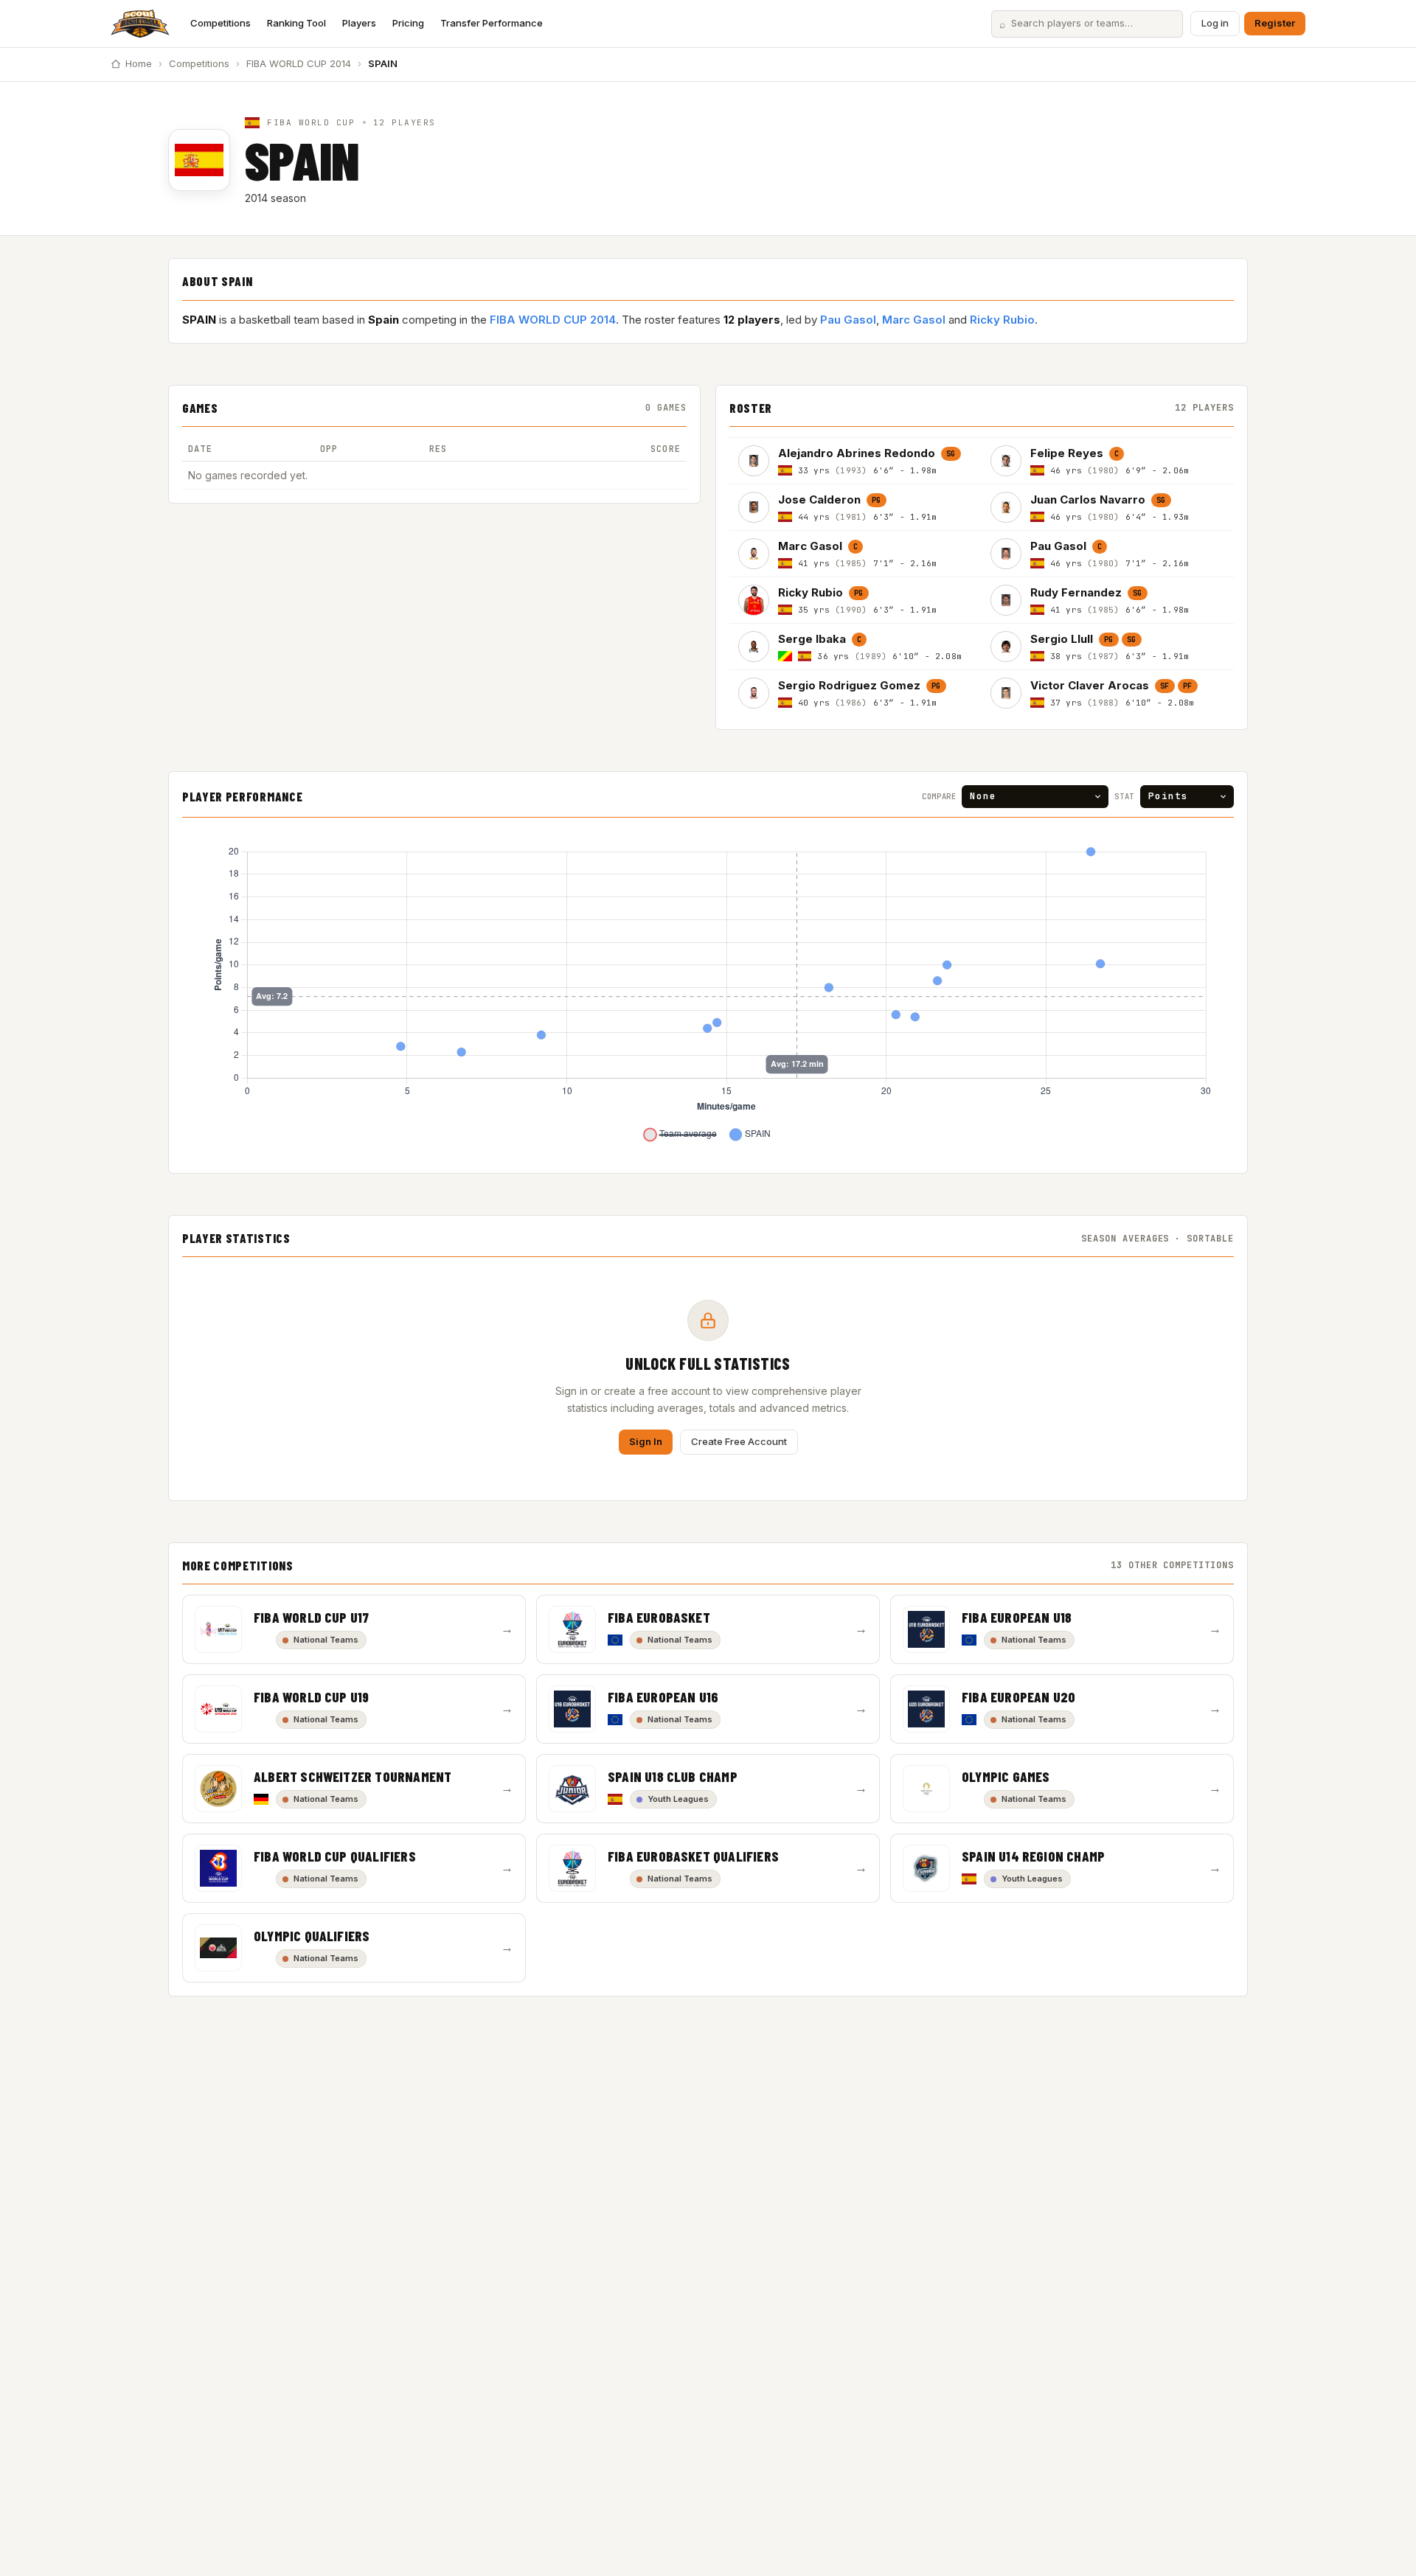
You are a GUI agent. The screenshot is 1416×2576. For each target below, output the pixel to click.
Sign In (646, 1441)
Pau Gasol (848, 320)
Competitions (221, 23)
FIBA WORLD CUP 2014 (299, 63)
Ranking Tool (296, 23)
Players (359, 23)
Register (1275, 23)
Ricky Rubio (1002, 320)
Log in (1215, 23)
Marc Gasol (914, 320)
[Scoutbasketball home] (140, 24)
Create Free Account (739, 1441)
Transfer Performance (492, 23)
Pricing (408, 23)
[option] (855, 460)
